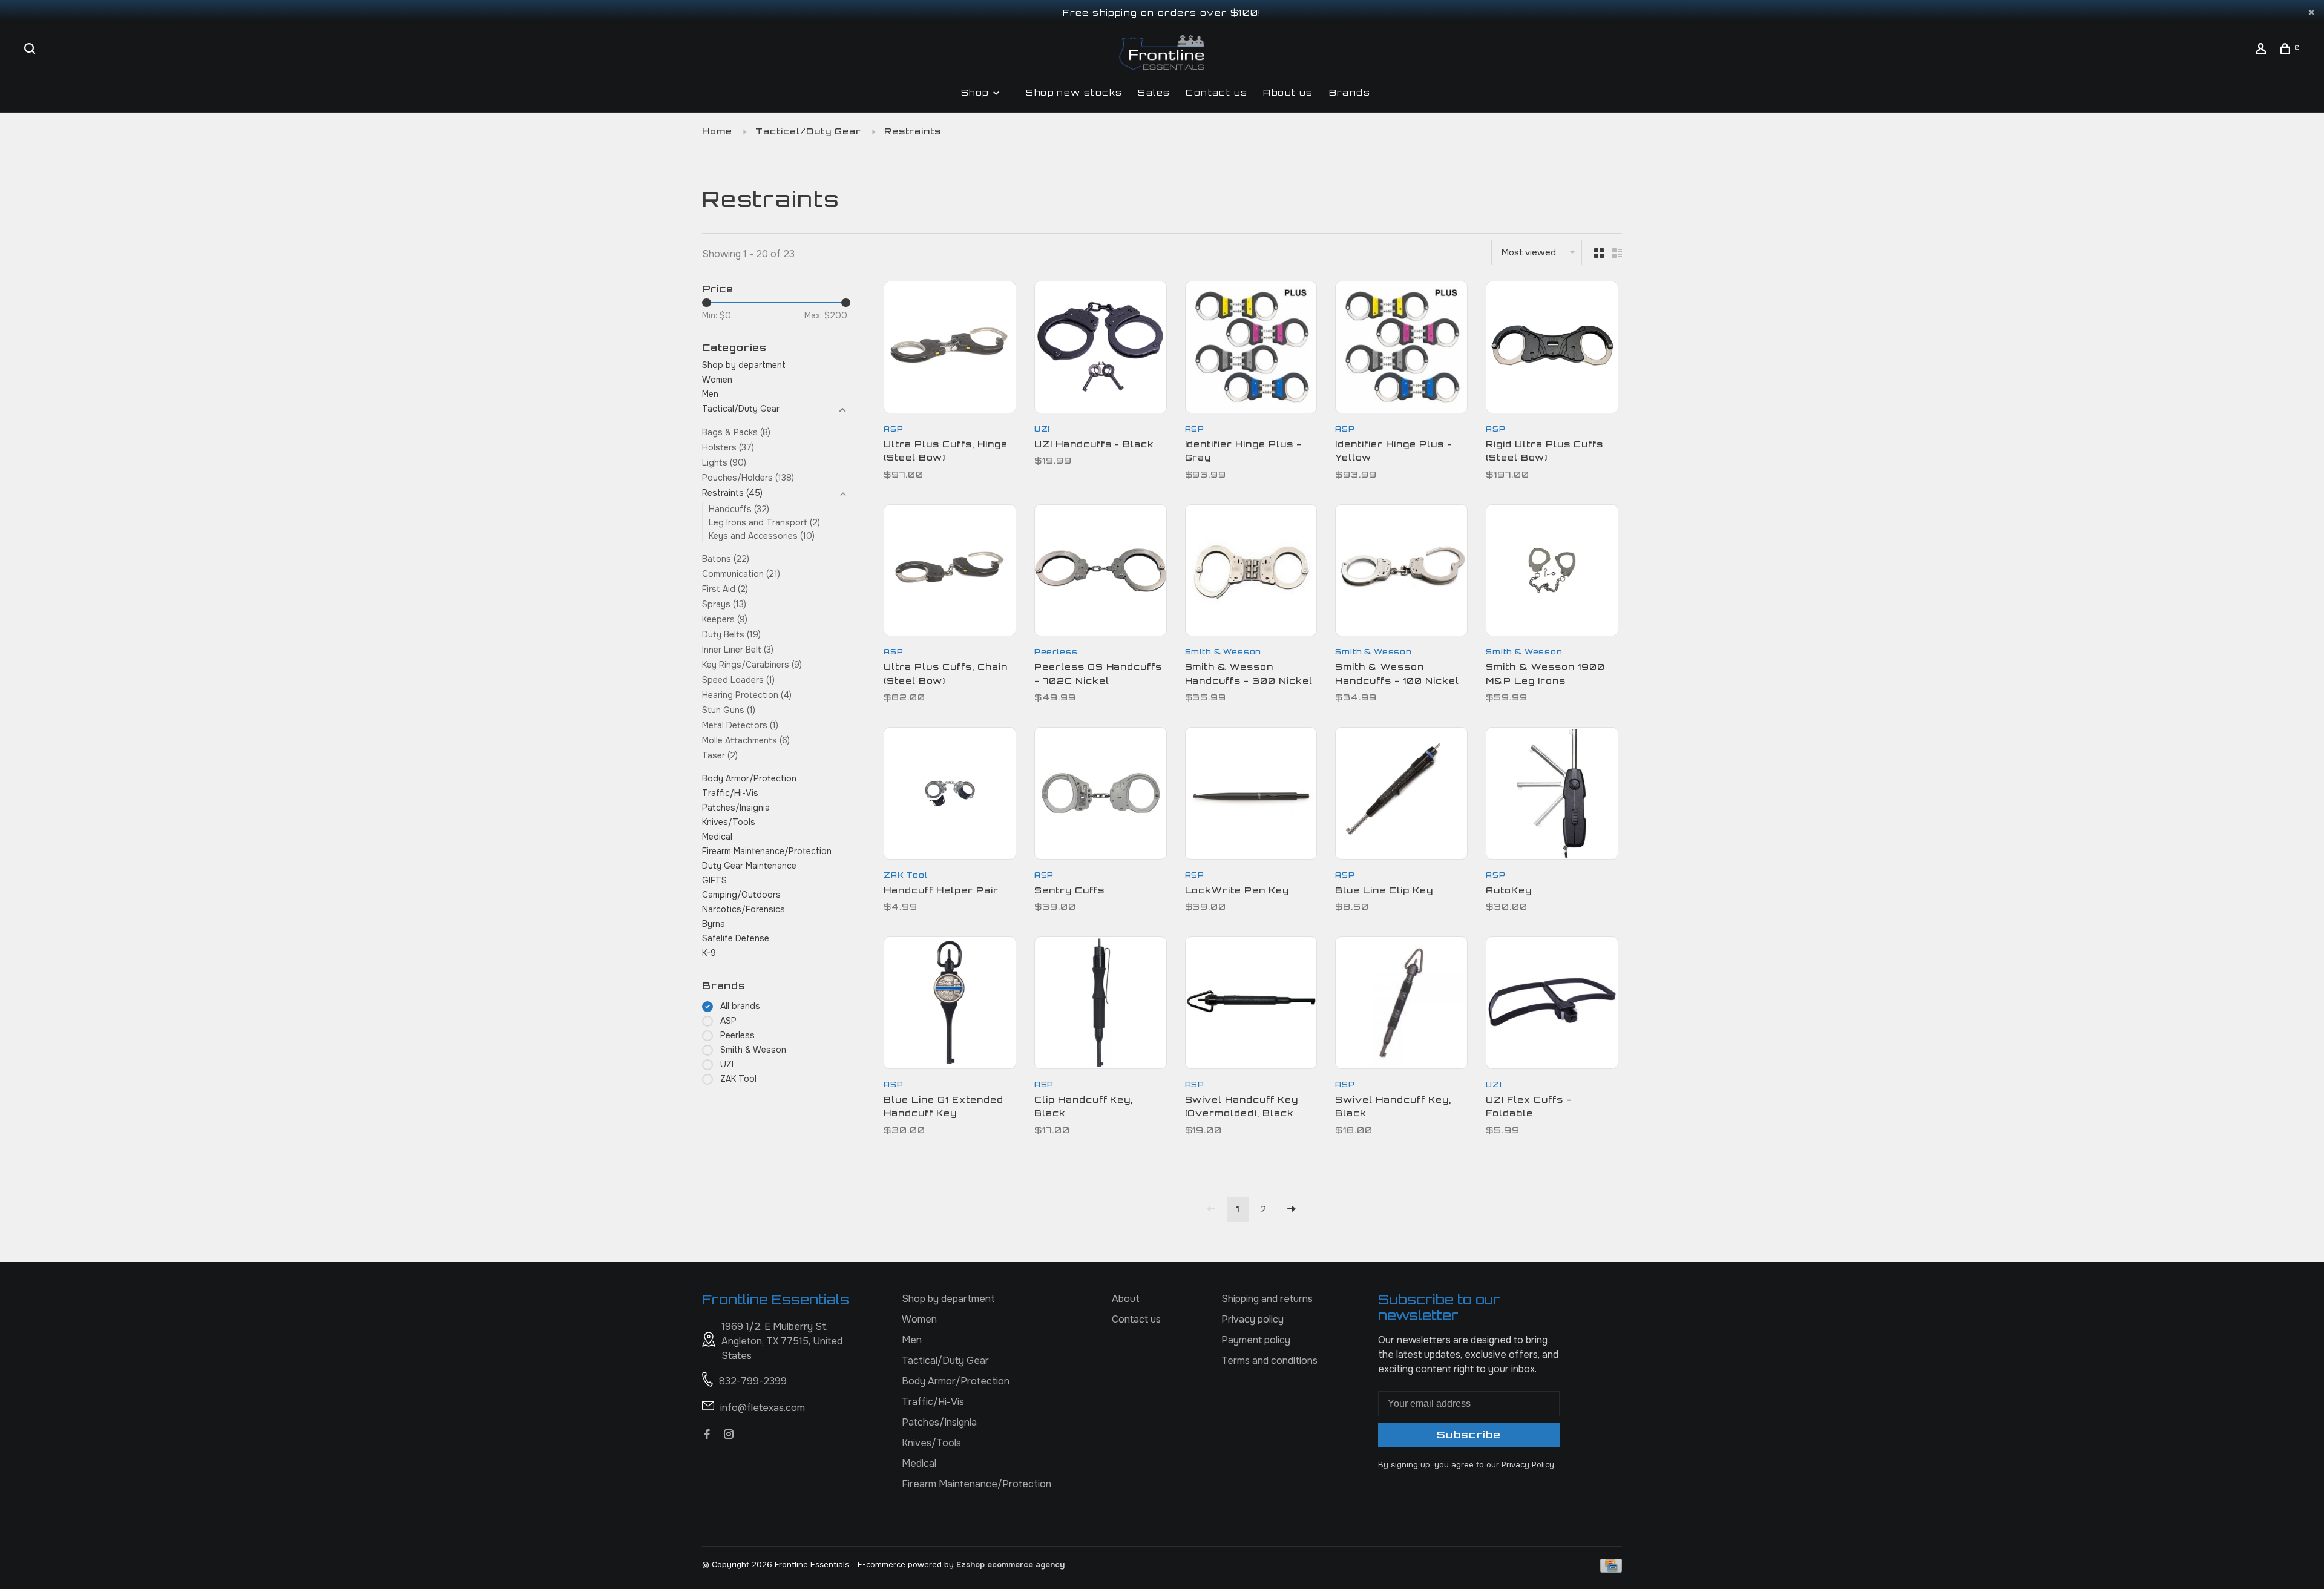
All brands (740, 1006)
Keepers (725, 619)
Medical (717, 837)
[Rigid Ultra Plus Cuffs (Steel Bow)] (1552, 349)
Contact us (1216, 92)
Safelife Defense (736, 938)
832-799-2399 (753, 1381)
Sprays (724, 604)
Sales (1154, 92)
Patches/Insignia (736, 808)
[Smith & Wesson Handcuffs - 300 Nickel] (1251, 573)
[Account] (2263, 50)
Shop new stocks (1074, 92)
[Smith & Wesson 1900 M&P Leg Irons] (1552, 573)
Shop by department (744, 365)
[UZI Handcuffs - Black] (1101, 349)
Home (717, 131)
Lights (724, 462)
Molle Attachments (746, 740)
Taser (720, 755)
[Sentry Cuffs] (1101, 795)
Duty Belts (731, 634)
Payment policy (1256, 1340)
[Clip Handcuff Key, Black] (1101, 1005)
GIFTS (714, 880)
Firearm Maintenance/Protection (767, 851)
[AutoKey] (1552, 795)
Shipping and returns (1267, 1299)
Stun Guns (729, 710)
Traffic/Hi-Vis (730, 793)
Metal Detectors (740, 725)
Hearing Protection (747, 695)
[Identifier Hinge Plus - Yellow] (1401, 349)
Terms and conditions (1269, 1360)
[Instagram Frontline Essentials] (729, 1435)
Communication (741, 574)
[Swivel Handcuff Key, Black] (1401, 1005)
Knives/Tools (729, 822)
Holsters (728, 447)
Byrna (714, 924)
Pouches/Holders (748, 478)
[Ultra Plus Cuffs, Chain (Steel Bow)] (950, 573)
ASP (728, 1021)
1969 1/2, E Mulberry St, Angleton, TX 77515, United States (782, 1341)
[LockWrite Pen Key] (1251, 795)
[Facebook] (707, 1435)
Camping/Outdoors (741, 895)
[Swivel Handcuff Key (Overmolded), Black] (1251, 1005)
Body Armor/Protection (749, 778)
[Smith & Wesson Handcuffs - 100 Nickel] (1401, 573)
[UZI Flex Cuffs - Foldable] (1552, 1005)
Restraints (913, 131)
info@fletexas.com (763, 1408)
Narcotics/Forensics (743, 909)
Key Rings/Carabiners (752, 665)
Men (710, 394)
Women (717, 380)
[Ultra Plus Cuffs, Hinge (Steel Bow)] (950, 349)
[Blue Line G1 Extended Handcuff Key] (950, 1005)
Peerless (737, 1035)
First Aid (725, 589)
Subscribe (1469, 1435)
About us (1288, 92)
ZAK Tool (738, 1079)
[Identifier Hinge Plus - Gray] (1251, 349)
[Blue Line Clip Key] (1401, 795)
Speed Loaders (738, 680)
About (1126, 1299)
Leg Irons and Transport (764, 522)
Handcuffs (739, 509)
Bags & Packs (736, 432)
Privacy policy (1252, 1319)
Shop (977, 92)
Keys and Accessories (762, 536)
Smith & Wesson (753, 1050)
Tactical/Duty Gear (808, 131)
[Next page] (1292, 1210)
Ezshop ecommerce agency (1010, 1564)
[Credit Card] (1611, 1569)
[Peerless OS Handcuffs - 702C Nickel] (1101, 573)
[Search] (31, 50)
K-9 (709, 953)
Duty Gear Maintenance (749, 866)
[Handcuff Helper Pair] (950, 795)
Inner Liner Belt (738, 650)
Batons (726, 559)
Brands (1350, 92)
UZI (727, 1064)
